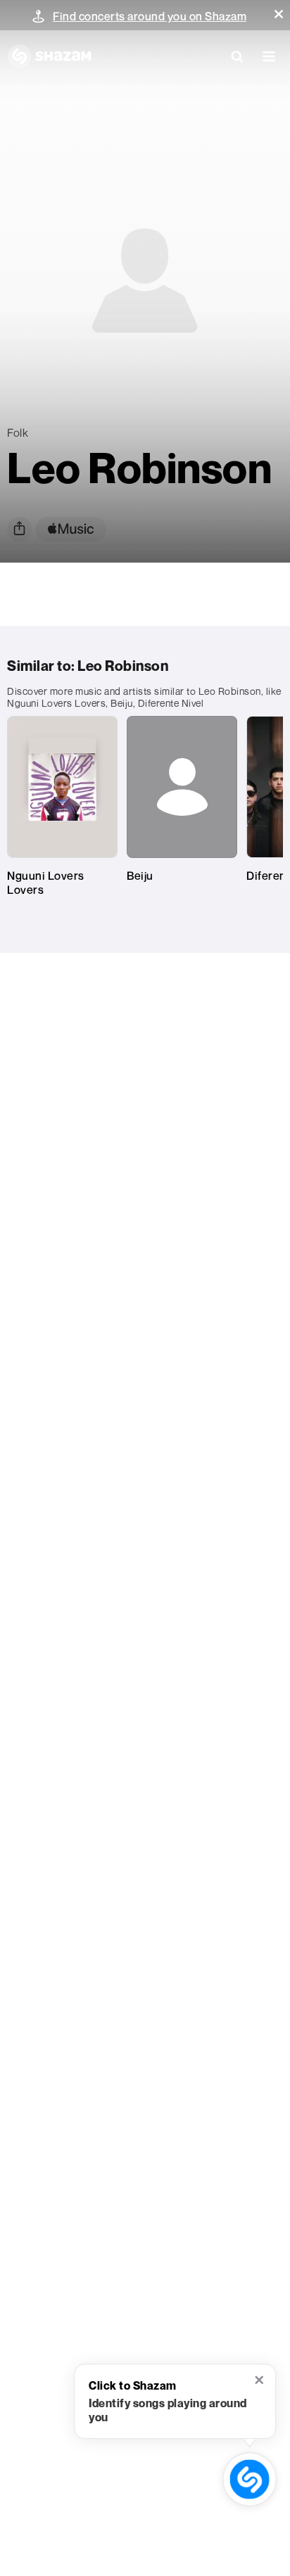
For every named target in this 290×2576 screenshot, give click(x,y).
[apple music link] (71, 529)
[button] (279, 14)
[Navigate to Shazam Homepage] (49, 56)
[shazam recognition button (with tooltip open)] (250, 2479)
